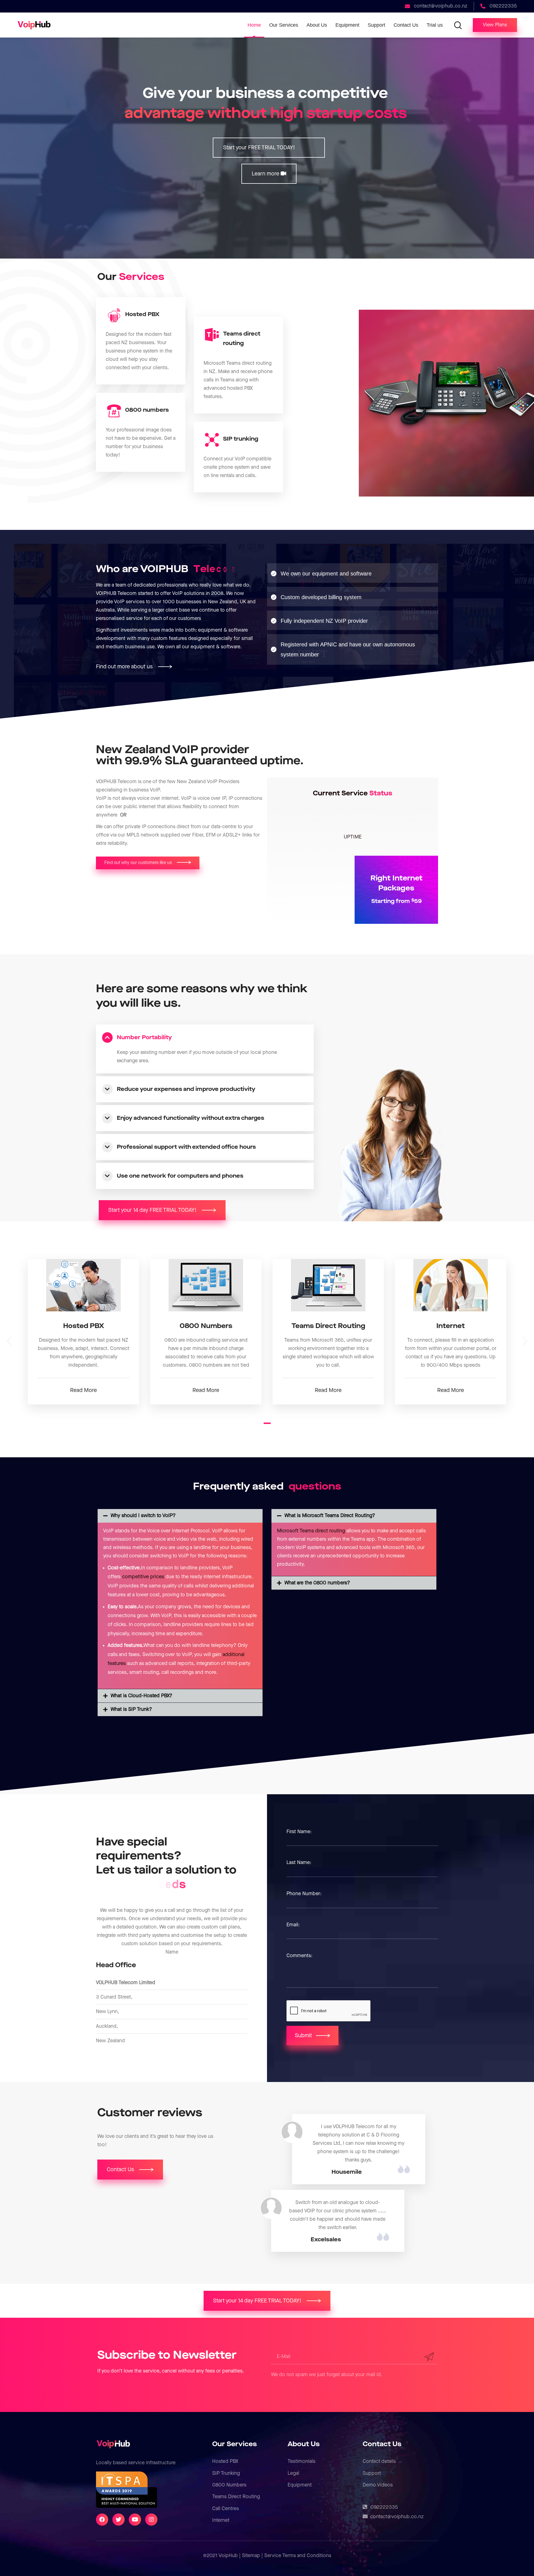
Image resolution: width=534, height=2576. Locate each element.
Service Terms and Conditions (298, 2556)
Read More (83, 1390)
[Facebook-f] (102, 2520)
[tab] (206, 1038)
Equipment (300, 2485)
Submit (303, 2036)
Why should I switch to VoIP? (143, 1516)
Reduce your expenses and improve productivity (186, 1089)
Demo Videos (378, 2485)
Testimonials (301, 2461)
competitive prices (143, 1577)
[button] (495, 25)
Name (172, 1952)
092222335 (384, 2507)
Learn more (266, 174)
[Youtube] (135, 2520)
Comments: (299, 1956)
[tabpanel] (83, 1332)
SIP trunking (241, 439)
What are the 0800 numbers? (317, 1583)
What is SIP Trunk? (131, 1709)
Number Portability (144, 1038)
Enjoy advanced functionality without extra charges (191, 1118)
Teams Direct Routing (236, 2497)
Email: (293, 1925)
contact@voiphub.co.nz (397, 2517)
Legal (293, 2473)
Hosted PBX (142, 314)
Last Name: (299, 1862)
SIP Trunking (226, 2473)
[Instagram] (151, 2520)
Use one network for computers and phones (180, 1176)
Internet (221, 2520)
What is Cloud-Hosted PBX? (142, 1696)
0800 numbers (147, 410)
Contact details (379, 2461)
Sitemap (251, 2556)
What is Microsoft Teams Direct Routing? (330, 1516)
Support (372, 2473)
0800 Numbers (229, 2485)
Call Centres (226, 2509)
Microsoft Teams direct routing (311, 1531)
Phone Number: (304, 1894)
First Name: (299, 1832)
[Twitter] (118, 2520)
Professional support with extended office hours (186, 1147)
